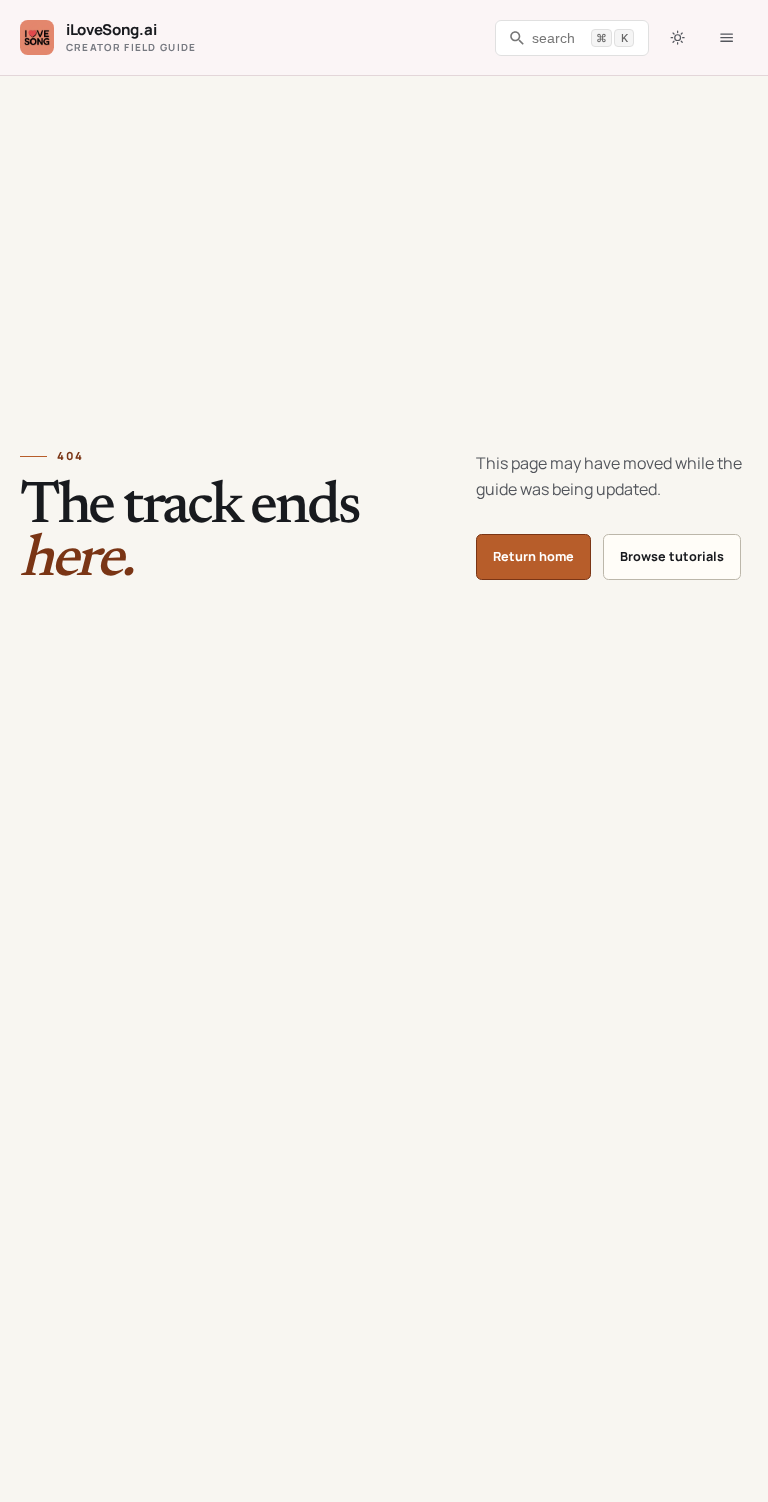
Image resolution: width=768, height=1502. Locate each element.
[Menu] (727, 37)
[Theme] (677, 37)
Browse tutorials (672, 556)
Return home (533, 556)
